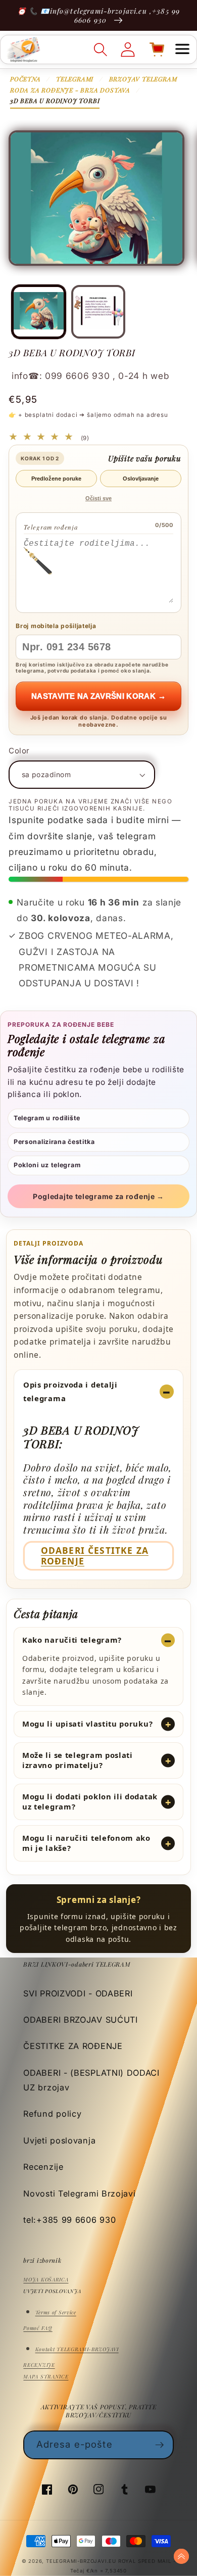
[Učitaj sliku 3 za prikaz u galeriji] (98, 312)
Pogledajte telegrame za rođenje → (98, 1196)
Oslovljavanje (141, 479)
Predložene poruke (56, 479)
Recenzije (43, 2167)
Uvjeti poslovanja (59, 2140)
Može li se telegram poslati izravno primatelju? (78, 1760)
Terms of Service (56, 2312)
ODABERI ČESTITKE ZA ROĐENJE (95, 1556)
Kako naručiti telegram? (72, 1640)
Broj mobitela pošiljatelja (56, 626)
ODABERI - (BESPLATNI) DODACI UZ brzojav (91, 2080)
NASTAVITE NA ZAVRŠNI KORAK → (98, 696)
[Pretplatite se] (160, 2445)
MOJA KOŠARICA (46, 2279)
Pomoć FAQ (38, 2328)
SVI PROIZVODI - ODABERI (78, 1993)
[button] (182, 50)
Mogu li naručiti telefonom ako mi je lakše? (86, 1843)
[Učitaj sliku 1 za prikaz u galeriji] (38, 312)
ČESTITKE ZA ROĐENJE (73, 2046)
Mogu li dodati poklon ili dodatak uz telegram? (90, 1801)
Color (19, 751)
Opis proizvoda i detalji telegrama (70, 1391)
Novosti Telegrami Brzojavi (79, 2193)
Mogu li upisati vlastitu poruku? (87, 1724)
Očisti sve (98, 498)
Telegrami (75, 79)
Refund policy (52, 2114)
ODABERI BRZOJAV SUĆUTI (80, 2020)
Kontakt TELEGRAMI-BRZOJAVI (77, 2349)
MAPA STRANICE (46, 2376)
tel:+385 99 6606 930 (69, 2220)
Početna (26, 79)
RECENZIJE (39, 2365)
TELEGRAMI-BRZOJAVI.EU (82, 2561)
